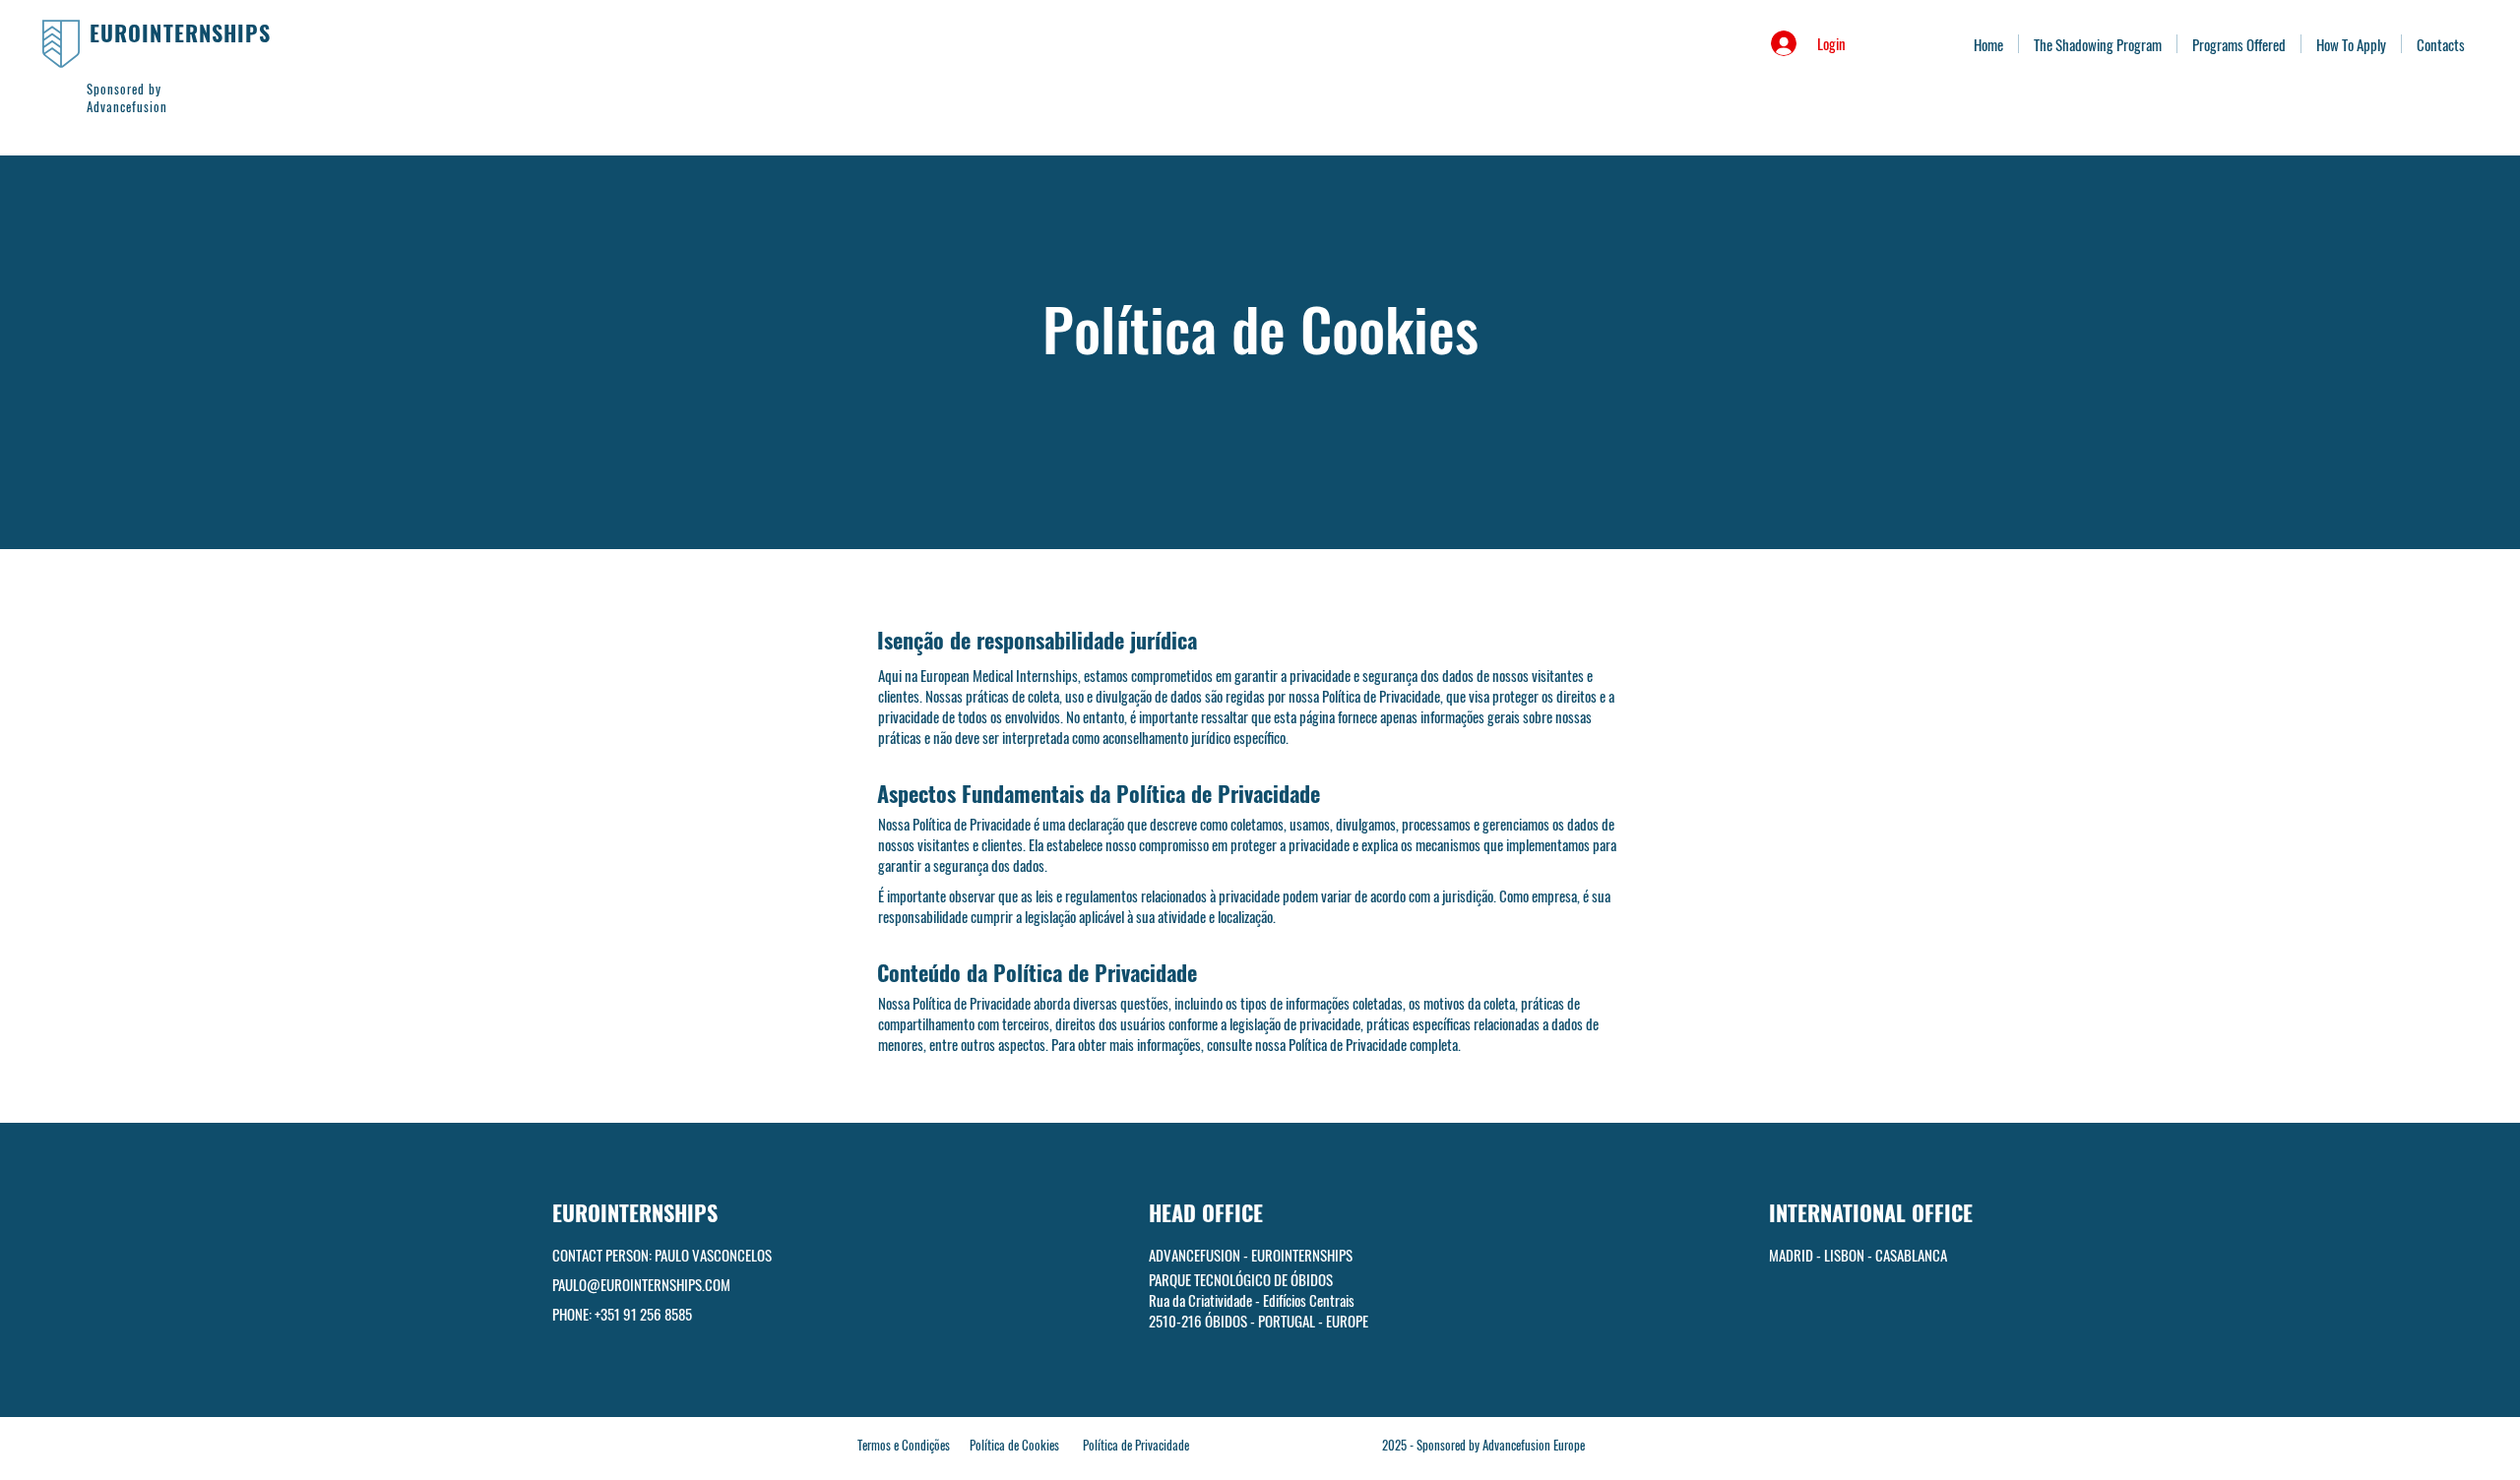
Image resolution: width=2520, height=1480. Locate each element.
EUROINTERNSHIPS (181, 32)
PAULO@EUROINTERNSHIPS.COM (641, 1284)
